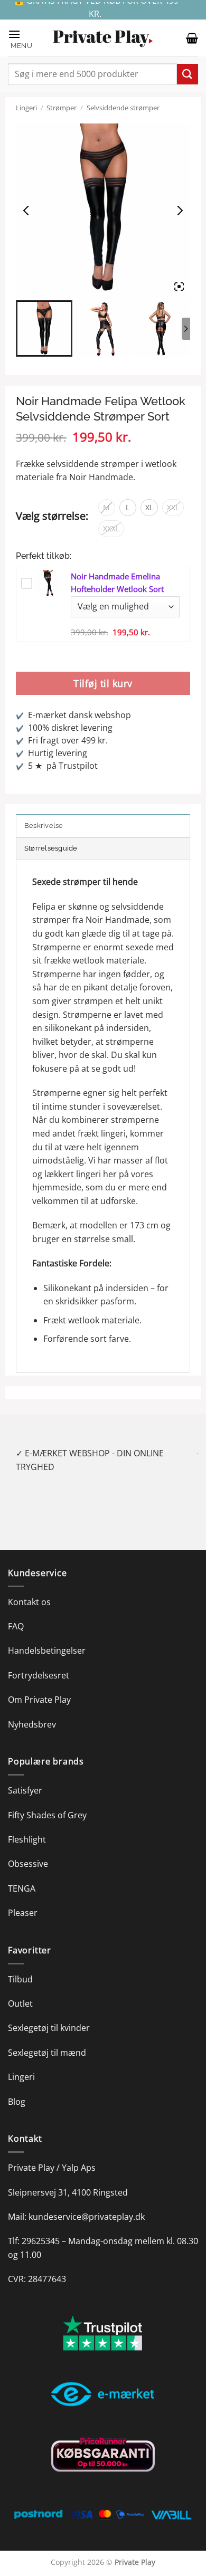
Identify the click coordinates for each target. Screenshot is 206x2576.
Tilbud (20, 1966)
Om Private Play (39, 1686)
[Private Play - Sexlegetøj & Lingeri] (103, 38)
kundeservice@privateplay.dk (87, 2203)
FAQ (16, 1613)
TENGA (22, 1875)
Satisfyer (25, 1777)
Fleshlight (27, 1826)
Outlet (20, 1990)
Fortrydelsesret (39, 1662)
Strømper (62, 108)
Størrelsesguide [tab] (51, 848)
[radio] (107, 508)
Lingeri (26, 108)
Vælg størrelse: (52, 516)
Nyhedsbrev (32, 1711)
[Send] (188, 74)
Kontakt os (29, 1588)
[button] (25, 38)
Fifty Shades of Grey (47, 1801)
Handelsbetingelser (47, 1637)
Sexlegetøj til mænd (47, 2039)
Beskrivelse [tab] (44, 826)
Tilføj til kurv (103, 683)
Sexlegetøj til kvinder (49, 2015)
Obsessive (28, 1850)
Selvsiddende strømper (123, 108)
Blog (17, 2088)
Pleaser (23, 1900)
